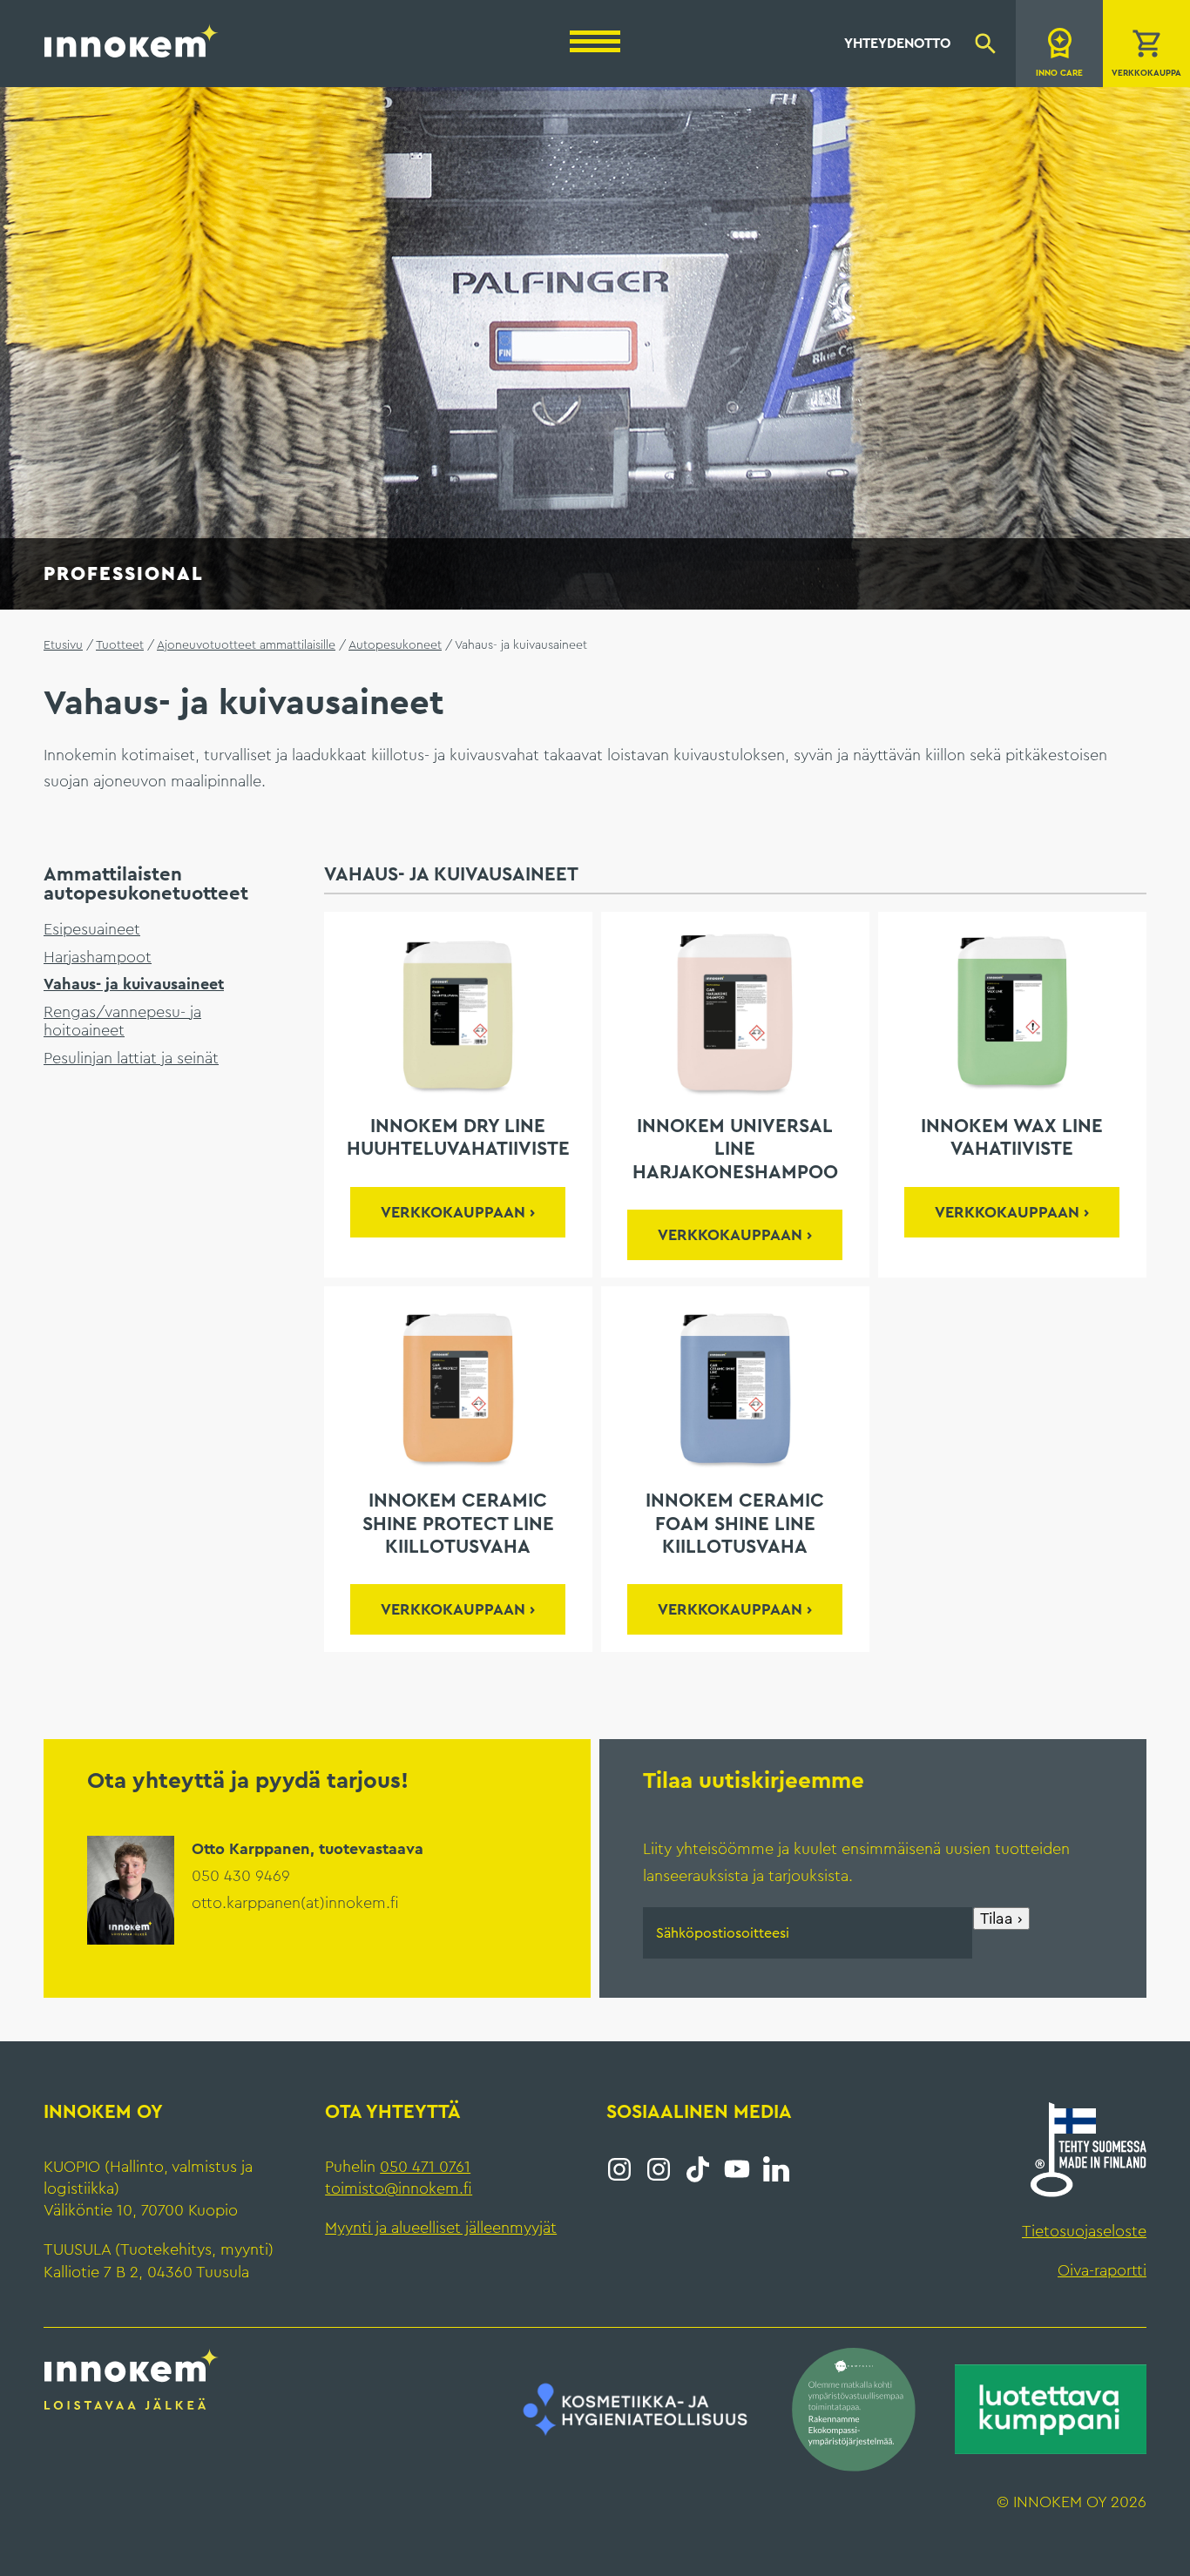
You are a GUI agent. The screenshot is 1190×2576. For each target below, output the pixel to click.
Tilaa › (1001, 1919)
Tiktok (698, 2169)
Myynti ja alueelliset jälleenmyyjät (441, 2228)
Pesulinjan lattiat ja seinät (131, 1058)
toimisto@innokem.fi (399, 2188)
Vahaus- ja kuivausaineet (134, 984)
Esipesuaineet (92, 929)
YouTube (737, 2169)
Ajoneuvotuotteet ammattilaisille (246, 645)
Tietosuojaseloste (1084, 2231)
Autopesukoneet (395, 645)
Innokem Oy (132, 40)
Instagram (619, 2169)
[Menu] (595, 41)
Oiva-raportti (1102, 2270)
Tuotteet (120, 645)
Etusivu (63, 645)
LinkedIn (776, 2169)
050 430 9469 (241, 1876)
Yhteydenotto (897, 44)
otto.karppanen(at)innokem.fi (295, 1903)
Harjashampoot (98, 957)
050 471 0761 (425, 2167)
